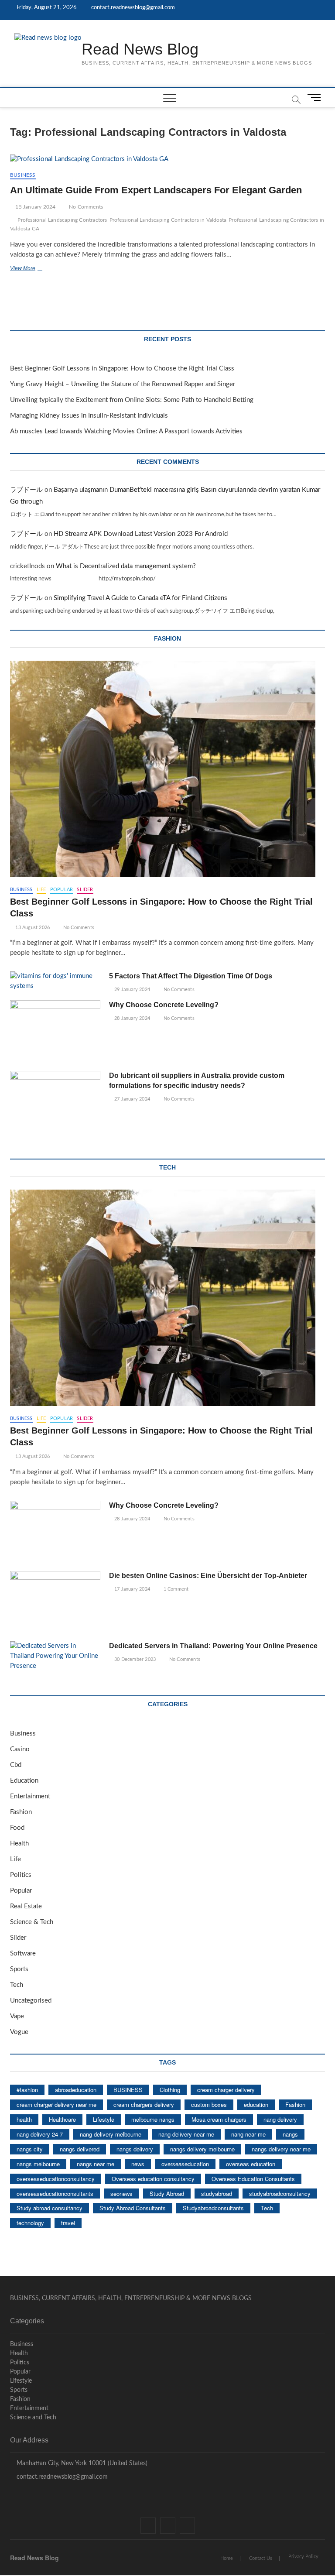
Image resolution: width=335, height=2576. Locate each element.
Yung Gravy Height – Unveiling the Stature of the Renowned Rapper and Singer (123, 384)
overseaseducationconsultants (55, 2194)
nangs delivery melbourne (202, 2149)
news (138, 2164)
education (256, 2104)
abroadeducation (76, 2090)
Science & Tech (32, 1922)
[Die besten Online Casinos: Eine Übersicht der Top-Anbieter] (55, 1603)
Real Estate (26, 1906)
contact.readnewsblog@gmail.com (132, 8)
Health (19, 1844)
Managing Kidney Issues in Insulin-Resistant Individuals (89, 416)
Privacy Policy (303, 2557)
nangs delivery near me (281, 2149)
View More (38, 269)
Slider (85, 890)
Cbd (16, 1765)
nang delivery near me (186, 2134)
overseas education (251, 2164)
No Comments (85, 207)
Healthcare (62, 2119)
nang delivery (280, 2119)
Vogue (19, 2032)
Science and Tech (33, 2418)
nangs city (30, 2149)
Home (227, 2558)
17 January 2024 (132, 1589)
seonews (121, 2194)
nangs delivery (135, 2149)
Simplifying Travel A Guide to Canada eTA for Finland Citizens (140, 598)
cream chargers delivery (144, 2104)
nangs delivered (80, 2149)
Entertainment (30, 1796)
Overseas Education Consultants (253, 2179)
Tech (17, 1985)
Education (24, 1781)
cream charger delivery (226, 2090)
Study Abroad (167, 2194)
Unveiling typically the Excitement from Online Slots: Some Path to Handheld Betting (132, 400)
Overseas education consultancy (153, 2179)
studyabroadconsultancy (280, 2194)
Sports (19, 1969)
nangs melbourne (38, 2164)
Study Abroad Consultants (133, 2208)
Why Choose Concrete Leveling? (164, 1005)
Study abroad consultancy (50, 2208)
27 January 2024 (132, 1099)
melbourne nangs (153, 2119)
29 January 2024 (132, 990)
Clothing (170, 2090)
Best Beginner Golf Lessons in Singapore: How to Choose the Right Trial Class (122, 369)
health (24, 2119)
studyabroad (217, 2194)
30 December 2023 (134, 1659)
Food (17, 1828)
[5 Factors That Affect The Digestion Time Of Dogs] (55, 981)
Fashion (21, 1812)
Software (23, 1953)
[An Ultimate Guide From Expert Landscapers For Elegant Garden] (167, 159)
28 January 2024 (132, 1018)
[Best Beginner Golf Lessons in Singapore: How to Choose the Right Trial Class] (167, 769)
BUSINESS (128, 2090)
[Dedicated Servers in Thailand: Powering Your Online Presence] (55, 1656)
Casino (20, 1749)
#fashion (27, 2090)
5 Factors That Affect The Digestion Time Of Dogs (191, 976)
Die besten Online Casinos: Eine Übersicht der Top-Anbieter (208, 1576)
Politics (21, 1875)
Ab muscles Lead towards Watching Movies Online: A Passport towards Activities (126, 431)
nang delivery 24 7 (40, 2134)
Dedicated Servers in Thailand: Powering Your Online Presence (213, 1646)
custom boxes (209, 2104)
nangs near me (96, 2164)
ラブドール (26, 490)
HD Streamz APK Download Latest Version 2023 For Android (141, 534)
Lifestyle (104, 2119)
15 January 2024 (35, 207)
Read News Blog (140, 49)
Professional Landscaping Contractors (62, 220)
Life (41, 890)
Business (23, 175)
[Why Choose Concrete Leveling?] (55, 1032)
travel (68, 2223)
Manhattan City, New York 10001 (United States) (81, 2463)
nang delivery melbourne (111, 2134)
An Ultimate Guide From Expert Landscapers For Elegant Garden (156, 190)
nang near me (248, 2134)
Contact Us (261, 2558)
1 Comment (175, 1589)
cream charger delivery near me (56, 2104)
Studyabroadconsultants (213, 2208)
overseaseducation (185, 2164)
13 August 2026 (32, 928)
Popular (62, 890)
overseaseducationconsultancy (56, 2179)
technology (30, 2223)
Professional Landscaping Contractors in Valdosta (168, 220)
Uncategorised (31, 2001)
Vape (17, 2016)
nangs (290, 2134)
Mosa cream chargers (219, 2119)
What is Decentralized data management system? (126, 566)
